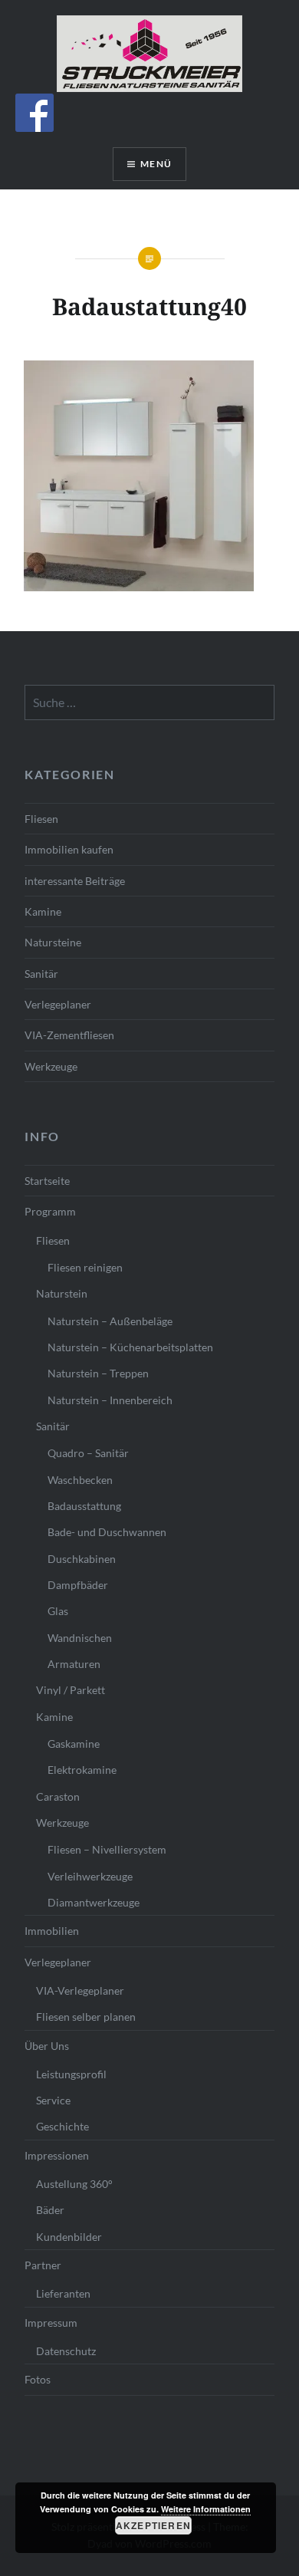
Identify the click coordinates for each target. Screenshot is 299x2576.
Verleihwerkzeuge (90, 1876)
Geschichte (62, 2126)
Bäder (50, 2210)
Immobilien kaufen (69, 849)
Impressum (51, 2323)
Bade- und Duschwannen (107, 1532)
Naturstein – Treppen (98, 1373)
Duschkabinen (82, 1559)
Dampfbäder (78, 1585)
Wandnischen (80, 1638)
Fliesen (41, 819)
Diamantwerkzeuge (94, 1902)
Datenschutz (66, 2351)
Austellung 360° (74, 2184)
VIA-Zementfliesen (69, 1035)
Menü (156, 164)
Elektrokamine (82, 1770)
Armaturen (74, 1664)
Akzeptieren (153, 2525)
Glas (58, 1611)
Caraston (58, 1796)
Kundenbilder (69, 2237)
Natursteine (53, 942)
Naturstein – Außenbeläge (110, 1321)
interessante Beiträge (75, 881)
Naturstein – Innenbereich (110, 1400)
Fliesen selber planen (86, 2017)
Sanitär (41, 974)
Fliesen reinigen (85, 1267)
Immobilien (52, 1931)
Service (53, 2100)
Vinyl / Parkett (71, 1690)
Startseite (47, 1181)
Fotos (38, 2379)
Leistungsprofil (71, 2074)
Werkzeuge (51, 1066)
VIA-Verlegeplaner (80, 1990)
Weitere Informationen (206, 2509)
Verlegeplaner (58, 1004)
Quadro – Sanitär (88, 1453)
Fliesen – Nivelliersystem (107, 1849)
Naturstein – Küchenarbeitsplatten (130, 1347)
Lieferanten (63, 2293)
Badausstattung (84, 1506)
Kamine (43, 911)
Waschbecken (80, 1480)
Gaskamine (74, 1744)
